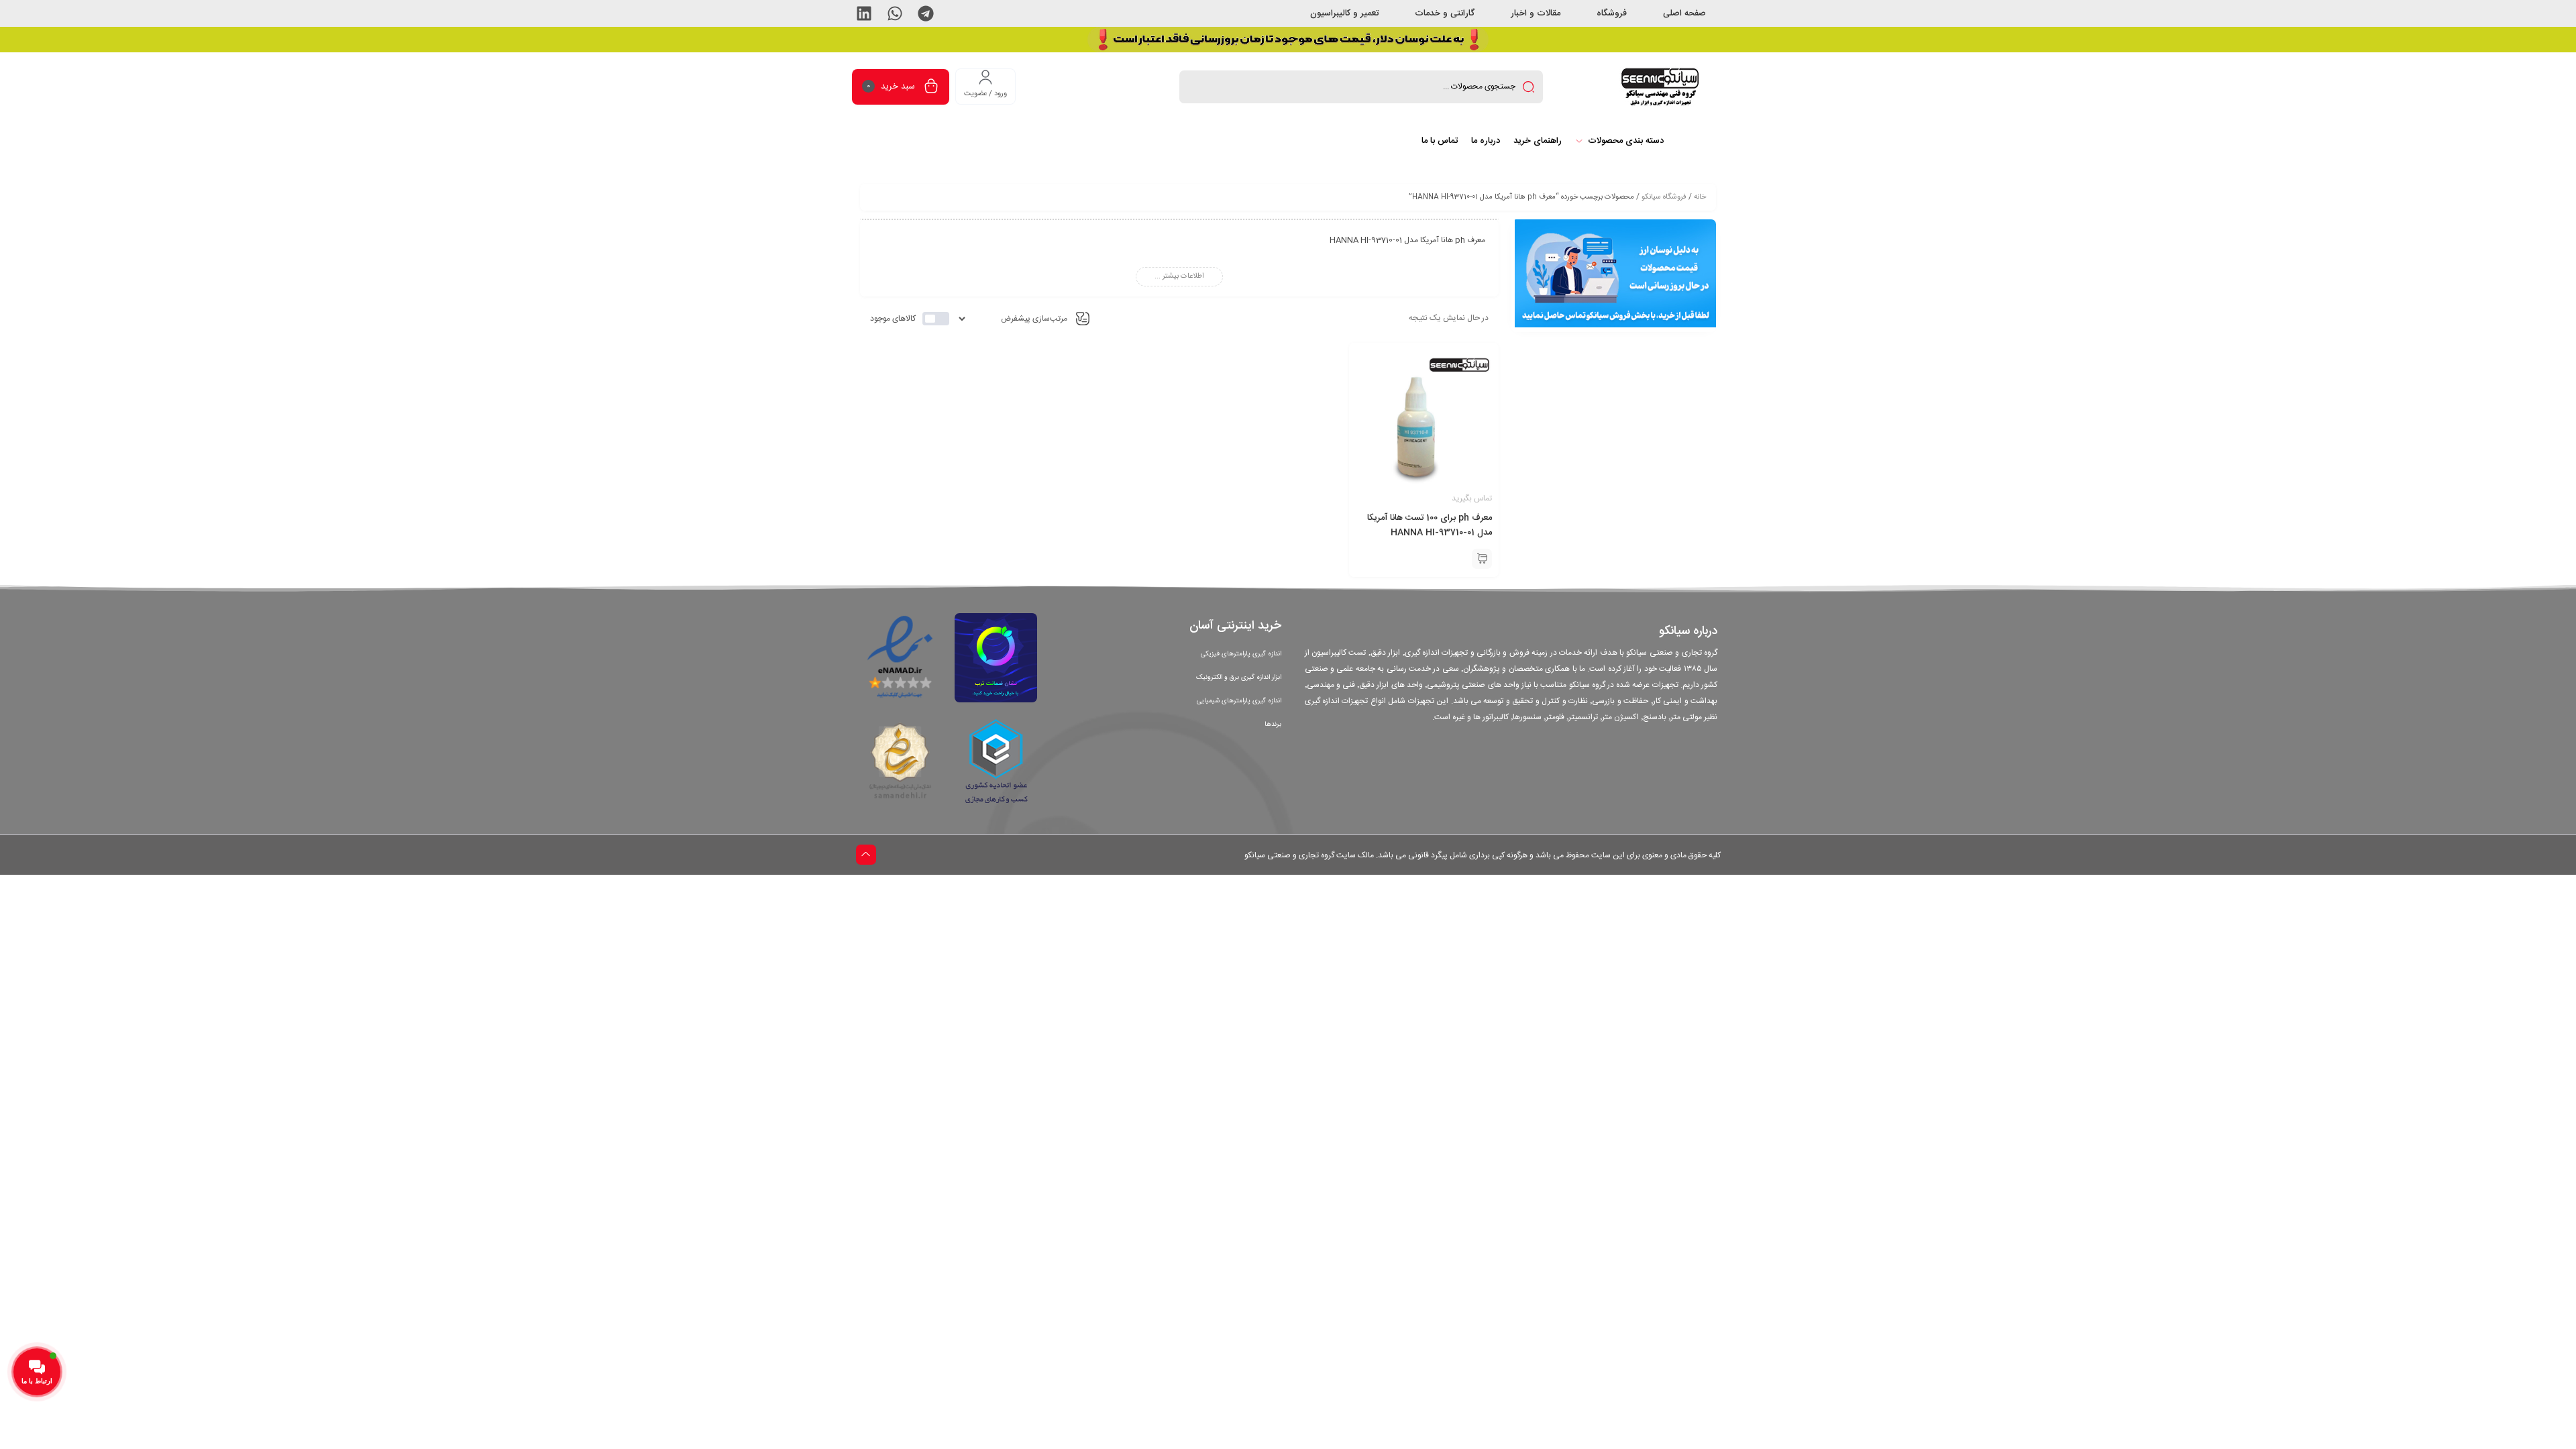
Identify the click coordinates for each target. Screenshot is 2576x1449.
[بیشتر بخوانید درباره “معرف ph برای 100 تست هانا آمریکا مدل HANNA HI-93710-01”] (1482, 559)
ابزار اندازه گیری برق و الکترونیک (1239, 678)
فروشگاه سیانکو (1664, 197)
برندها (1273, 724)
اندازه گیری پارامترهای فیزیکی (1241, 654)
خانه (1700, 197)
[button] (926, 13)
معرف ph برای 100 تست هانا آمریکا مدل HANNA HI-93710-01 (1430, 525)
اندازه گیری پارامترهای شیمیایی (1239, 701)
